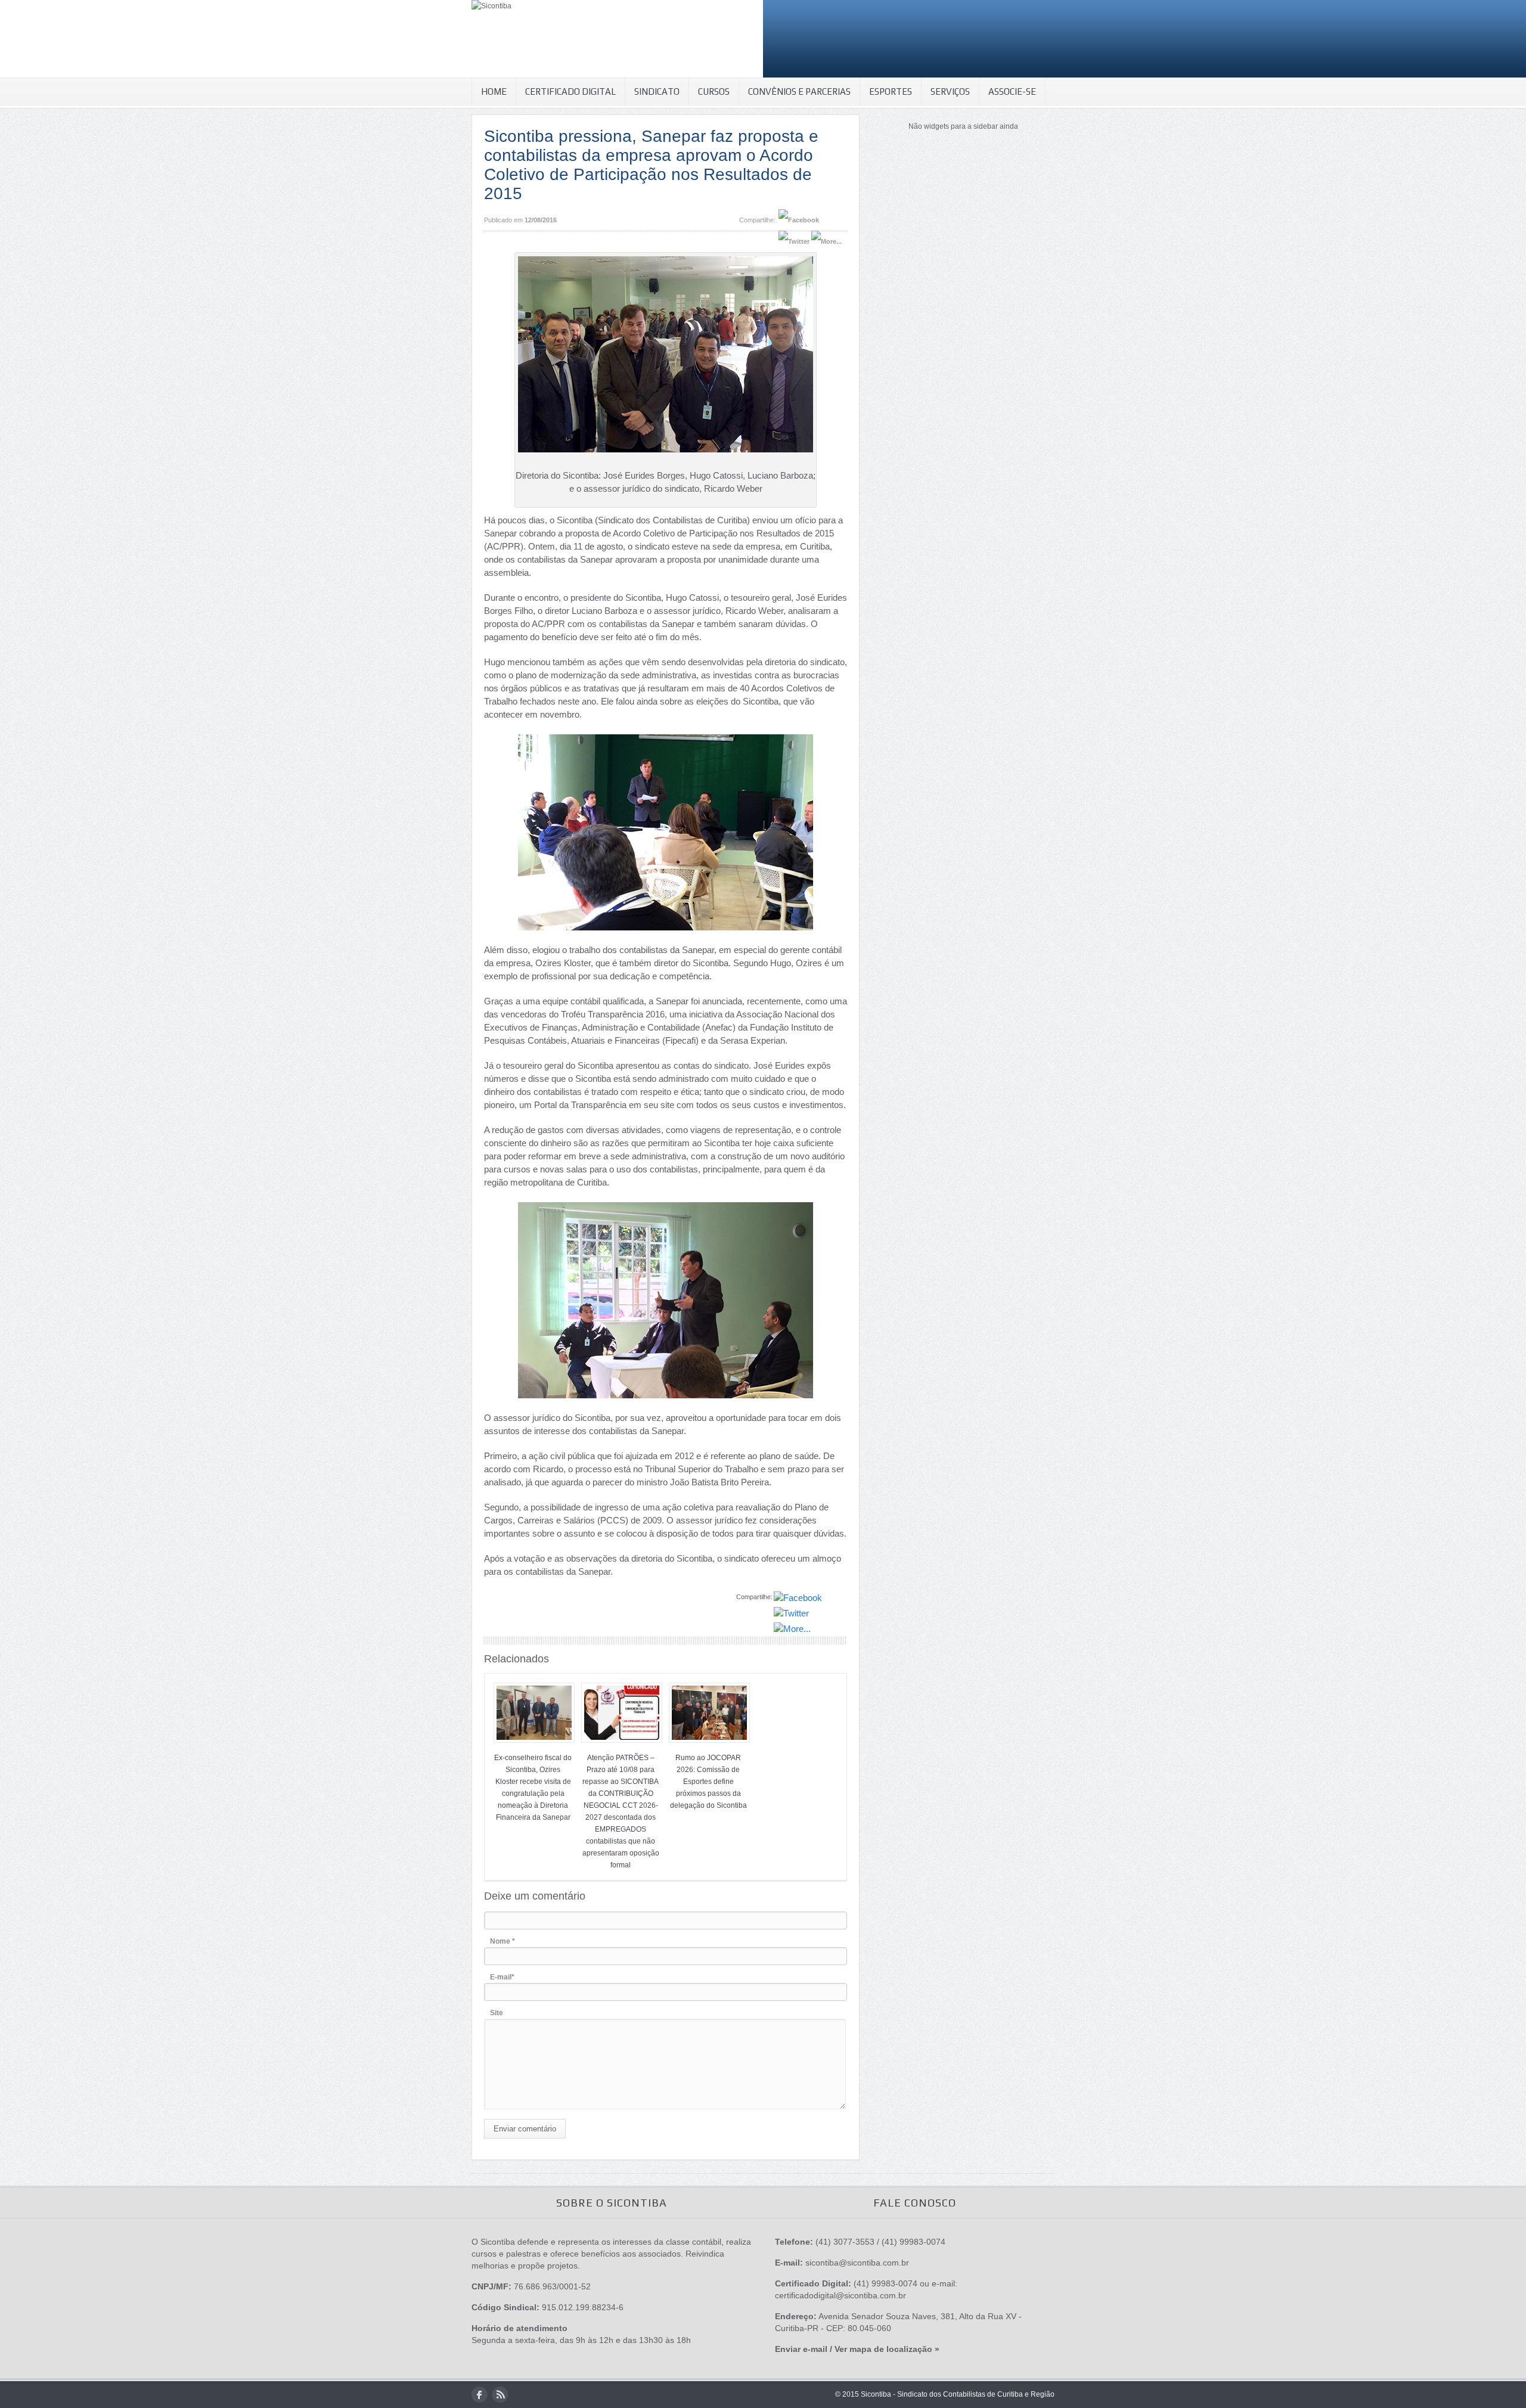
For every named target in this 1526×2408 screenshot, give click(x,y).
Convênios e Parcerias (799, 91)
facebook (480, 2395)
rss (500, 2395)
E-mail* (502, 1977)
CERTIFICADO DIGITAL (570, 91)
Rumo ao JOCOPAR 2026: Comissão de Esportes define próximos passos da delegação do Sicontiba (708, 1782)
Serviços (950, 91)
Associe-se (1012, 91)
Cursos (714, 91)
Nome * (503, 1941)
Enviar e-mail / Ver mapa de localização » (857, 2349)
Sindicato (657, 91)
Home (494, 91)
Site (497, 2013)
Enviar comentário (525, 2129)
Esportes (891, 91)
